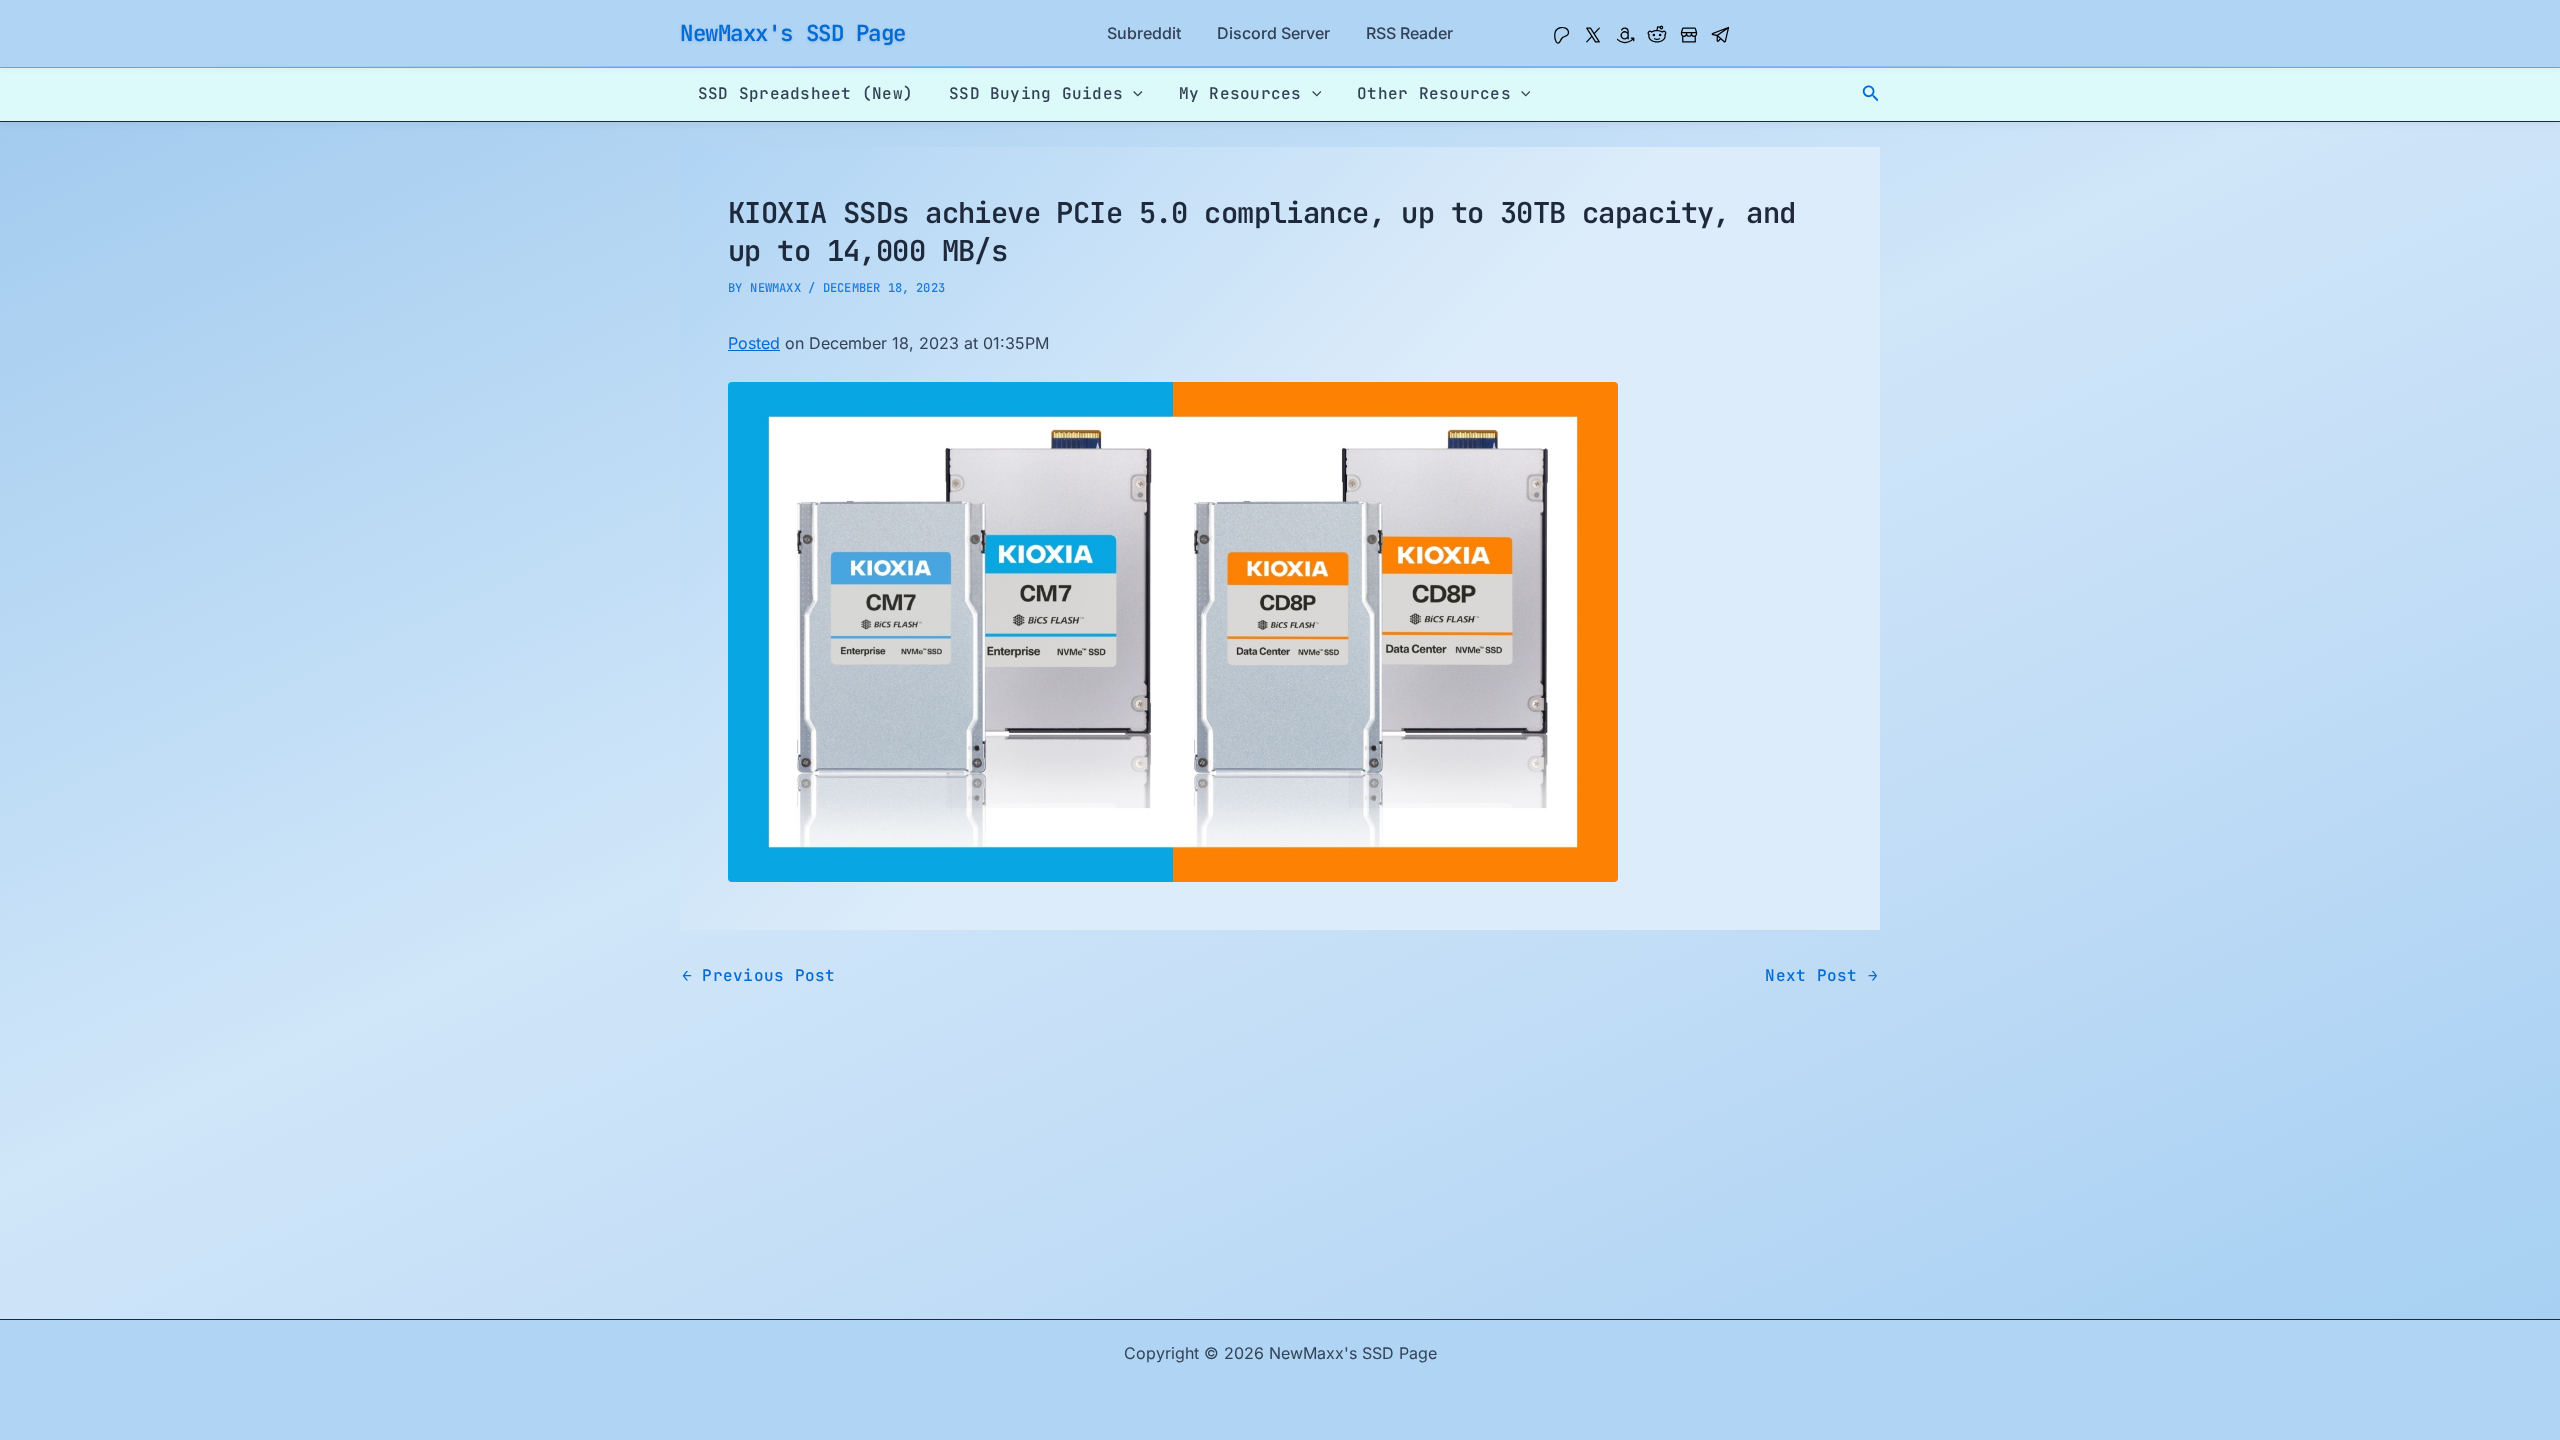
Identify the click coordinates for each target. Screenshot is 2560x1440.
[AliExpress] (1689, 35)
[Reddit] (1657, 35)
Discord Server (1273, 33)
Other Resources (1434, 93)
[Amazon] (1625, 35)
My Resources (1240, 93)
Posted (754, 343)
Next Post (1821, 976)
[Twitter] (1593, 35)
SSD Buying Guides (1036, 93)
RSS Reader (1409, 33)
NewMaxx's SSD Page (793, 33)
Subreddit (1144, 33)
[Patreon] (1561, 35)
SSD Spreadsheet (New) (805, 93)
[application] (1133, 94)
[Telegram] (1721, 35)
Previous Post (759, 976)
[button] (1871, 93)
